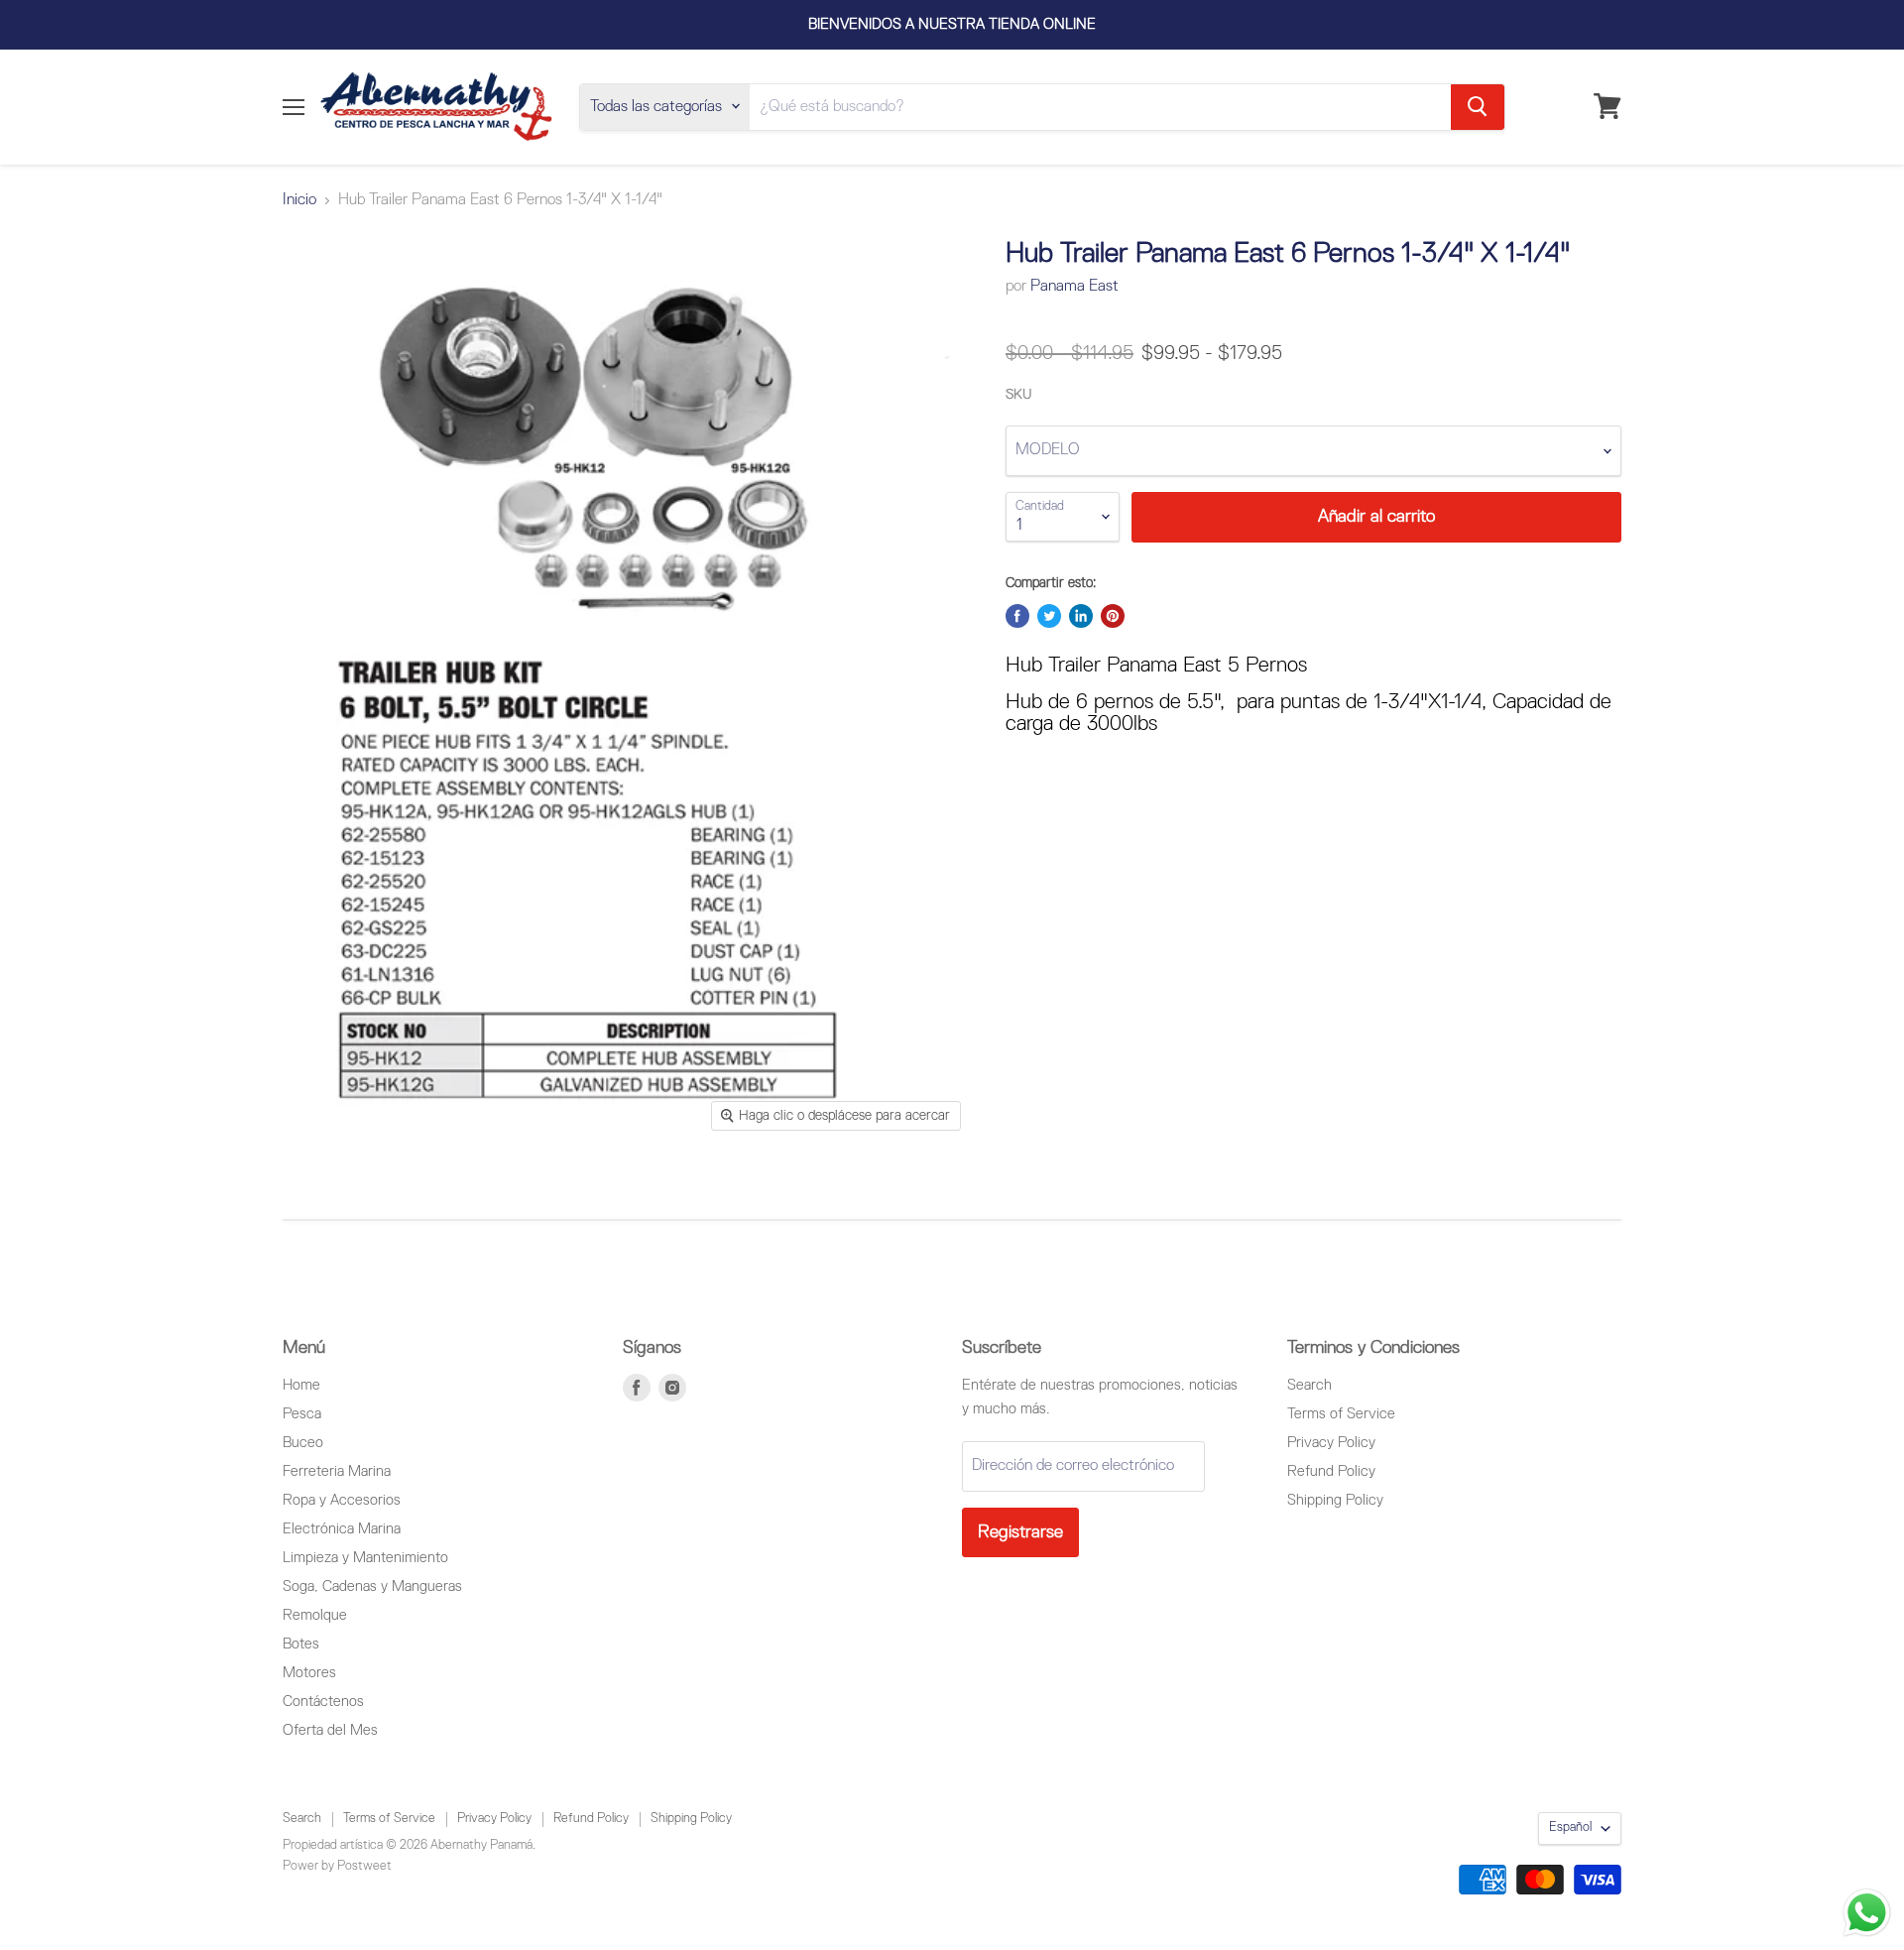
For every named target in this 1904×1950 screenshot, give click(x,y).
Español (1570, 1828)
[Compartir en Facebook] (1017, 616)
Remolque (315, 1615)
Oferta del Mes (330, 1730)
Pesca (302, 1414)
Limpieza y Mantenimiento (365, 1558)
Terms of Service (1341, 1414)
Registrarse (1020, 1532)
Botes (301, 1644)
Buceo (303, 1443)
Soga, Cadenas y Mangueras (372, 1586)
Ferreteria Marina (337, 1471)
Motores (309, 1673)
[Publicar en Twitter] (1049, 616)
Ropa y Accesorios (342, 1500)
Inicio (299, 200)
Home (301, 1385)
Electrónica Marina (342, 1529)
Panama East (1074, 287)
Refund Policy (1331, 1471)
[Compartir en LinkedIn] (1081, 616)
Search (1309, 1385)
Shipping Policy (1335, 1500)
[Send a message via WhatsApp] (1867, 1913)
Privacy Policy (1331, 1443)
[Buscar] (1478, 106)
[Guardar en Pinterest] (1113, 616)
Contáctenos (323, 1702)
